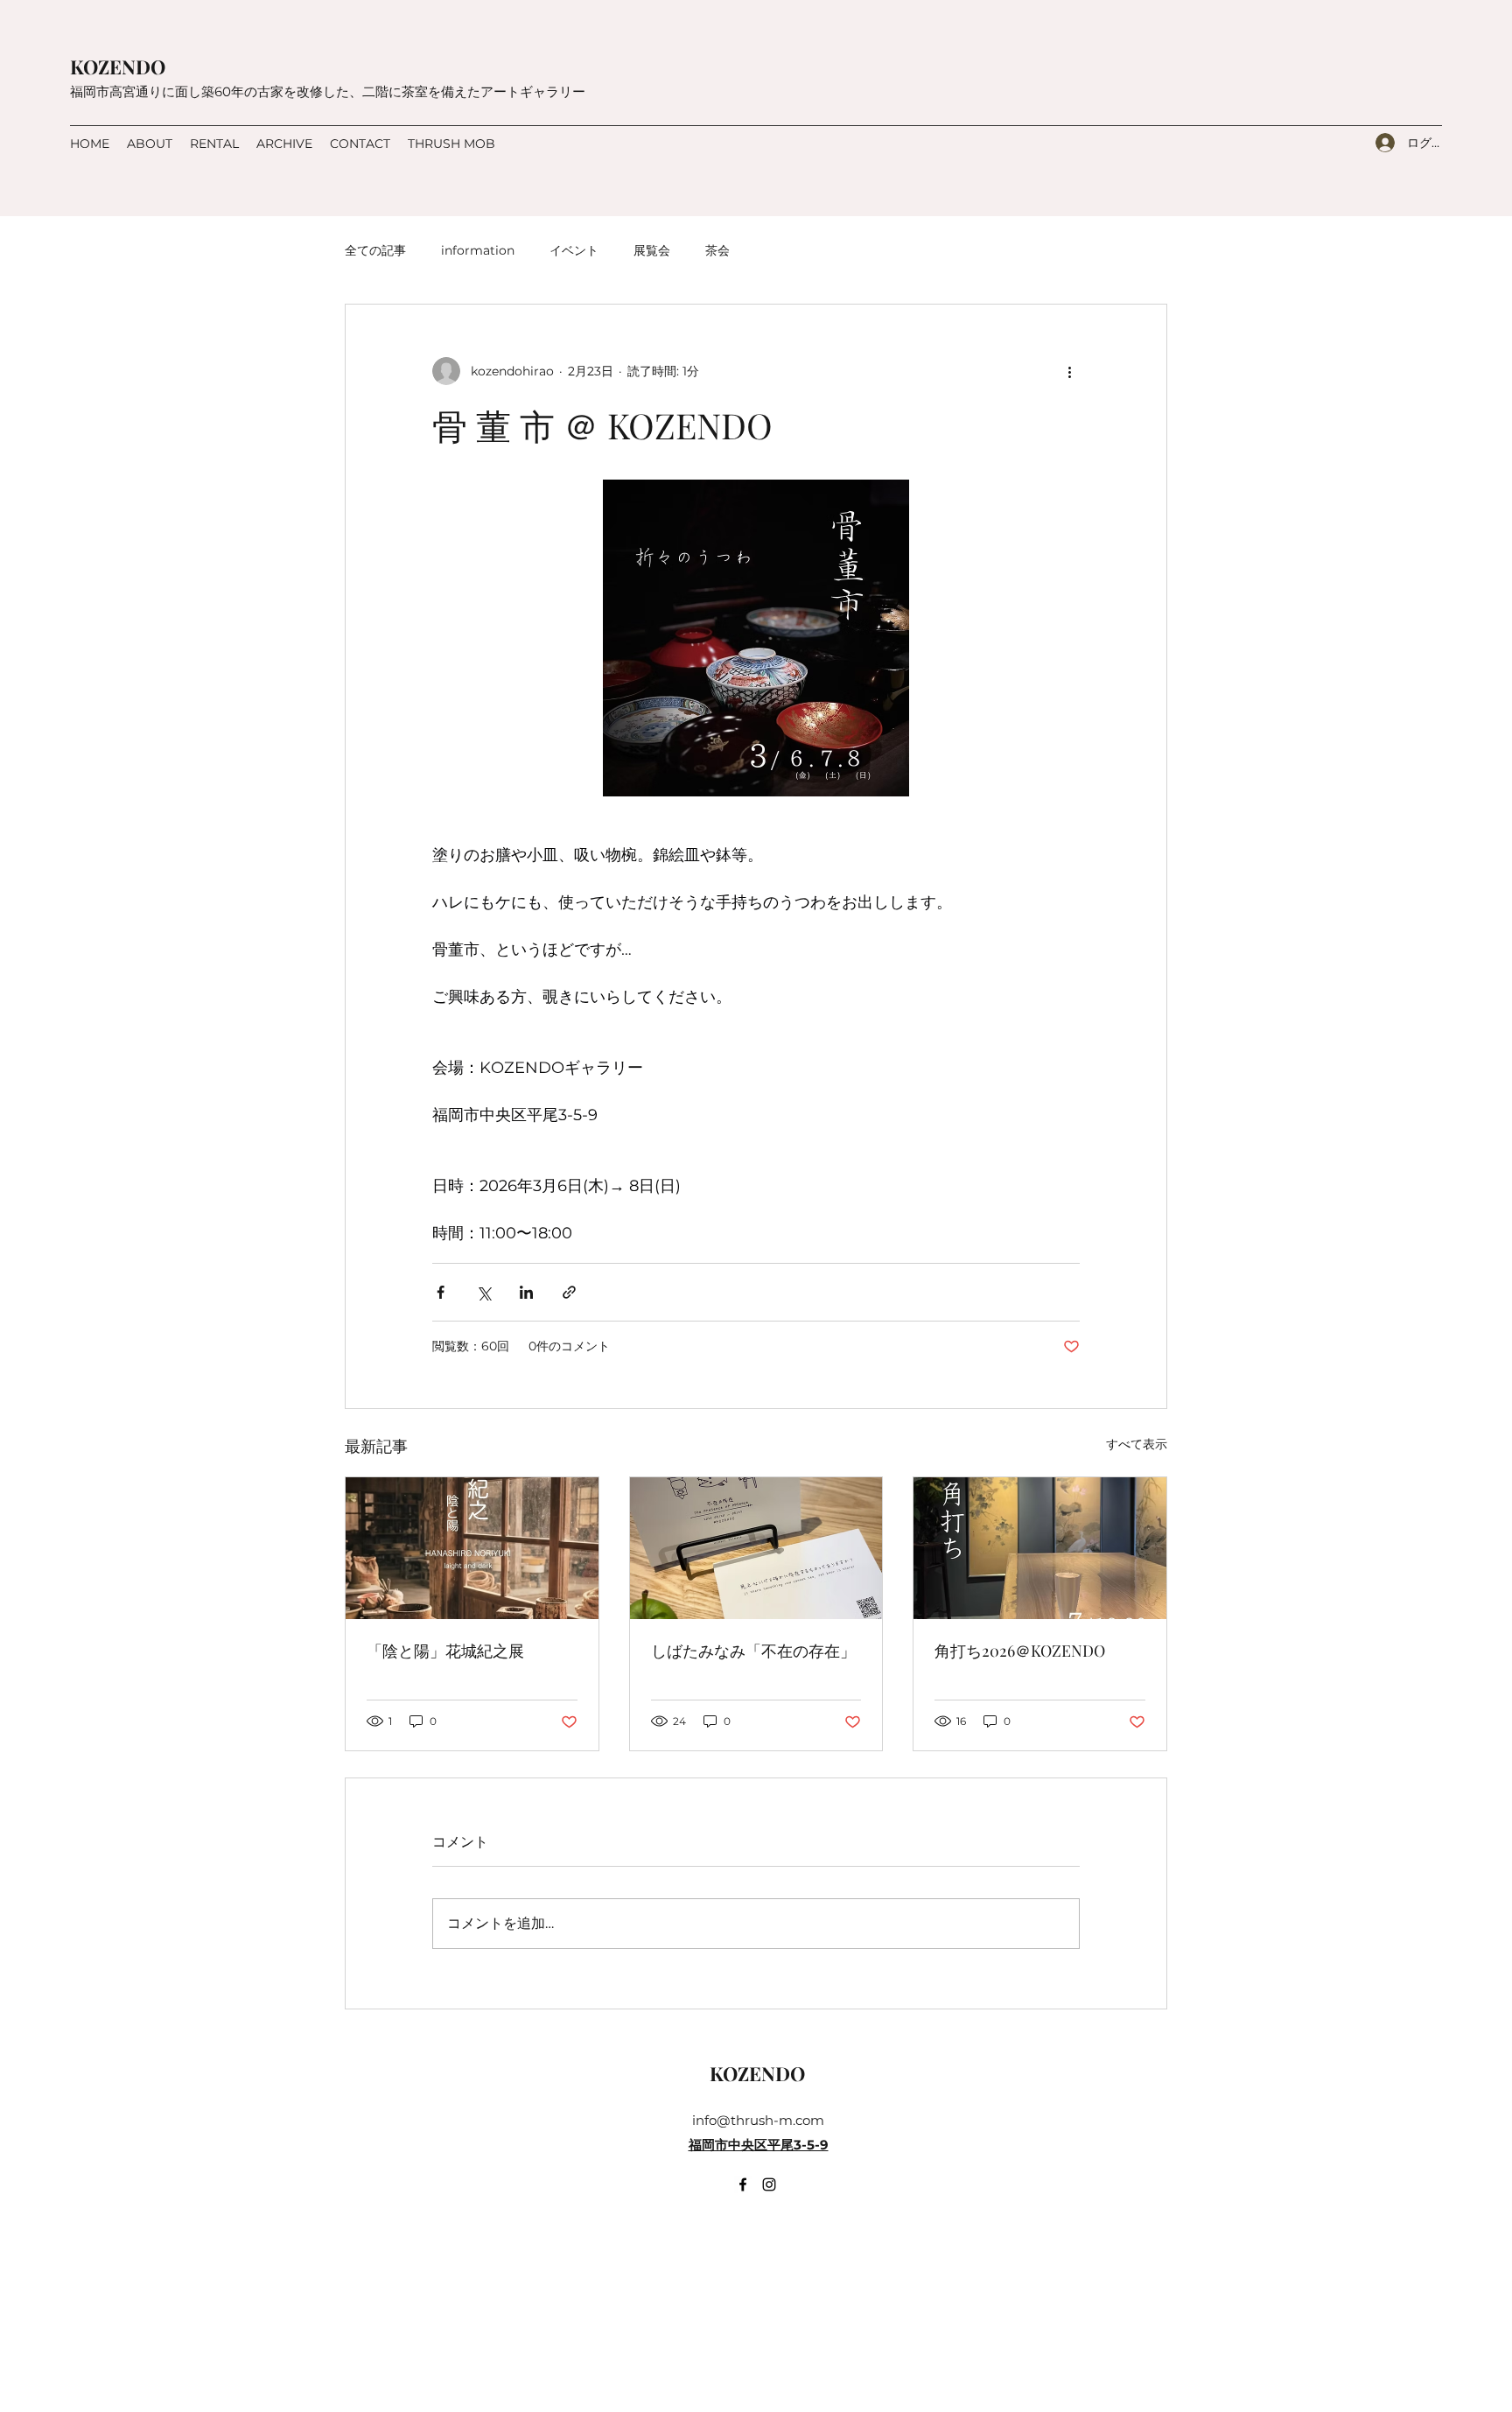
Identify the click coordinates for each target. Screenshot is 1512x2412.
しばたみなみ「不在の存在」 (753, 1651)
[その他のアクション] (1069, 371)
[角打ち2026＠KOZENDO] (1040, 1548)
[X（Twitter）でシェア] (483, 1292)
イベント (574, 250)
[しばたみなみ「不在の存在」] (756, 1548)
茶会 (717, 250)
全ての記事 (375, 250)
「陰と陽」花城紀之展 (445, 1651)
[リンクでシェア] (569, 1292)
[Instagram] (769, 2184)
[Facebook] (743, 2184)
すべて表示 (1137, 1444)
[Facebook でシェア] (441, 1292)
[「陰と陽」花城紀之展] (472, 1548)
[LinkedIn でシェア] (526, 1292)
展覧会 (652, 250)
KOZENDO (118, 67)
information (478, 250)
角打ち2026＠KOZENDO (1020, 1651)
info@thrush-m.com (758, 2120)
